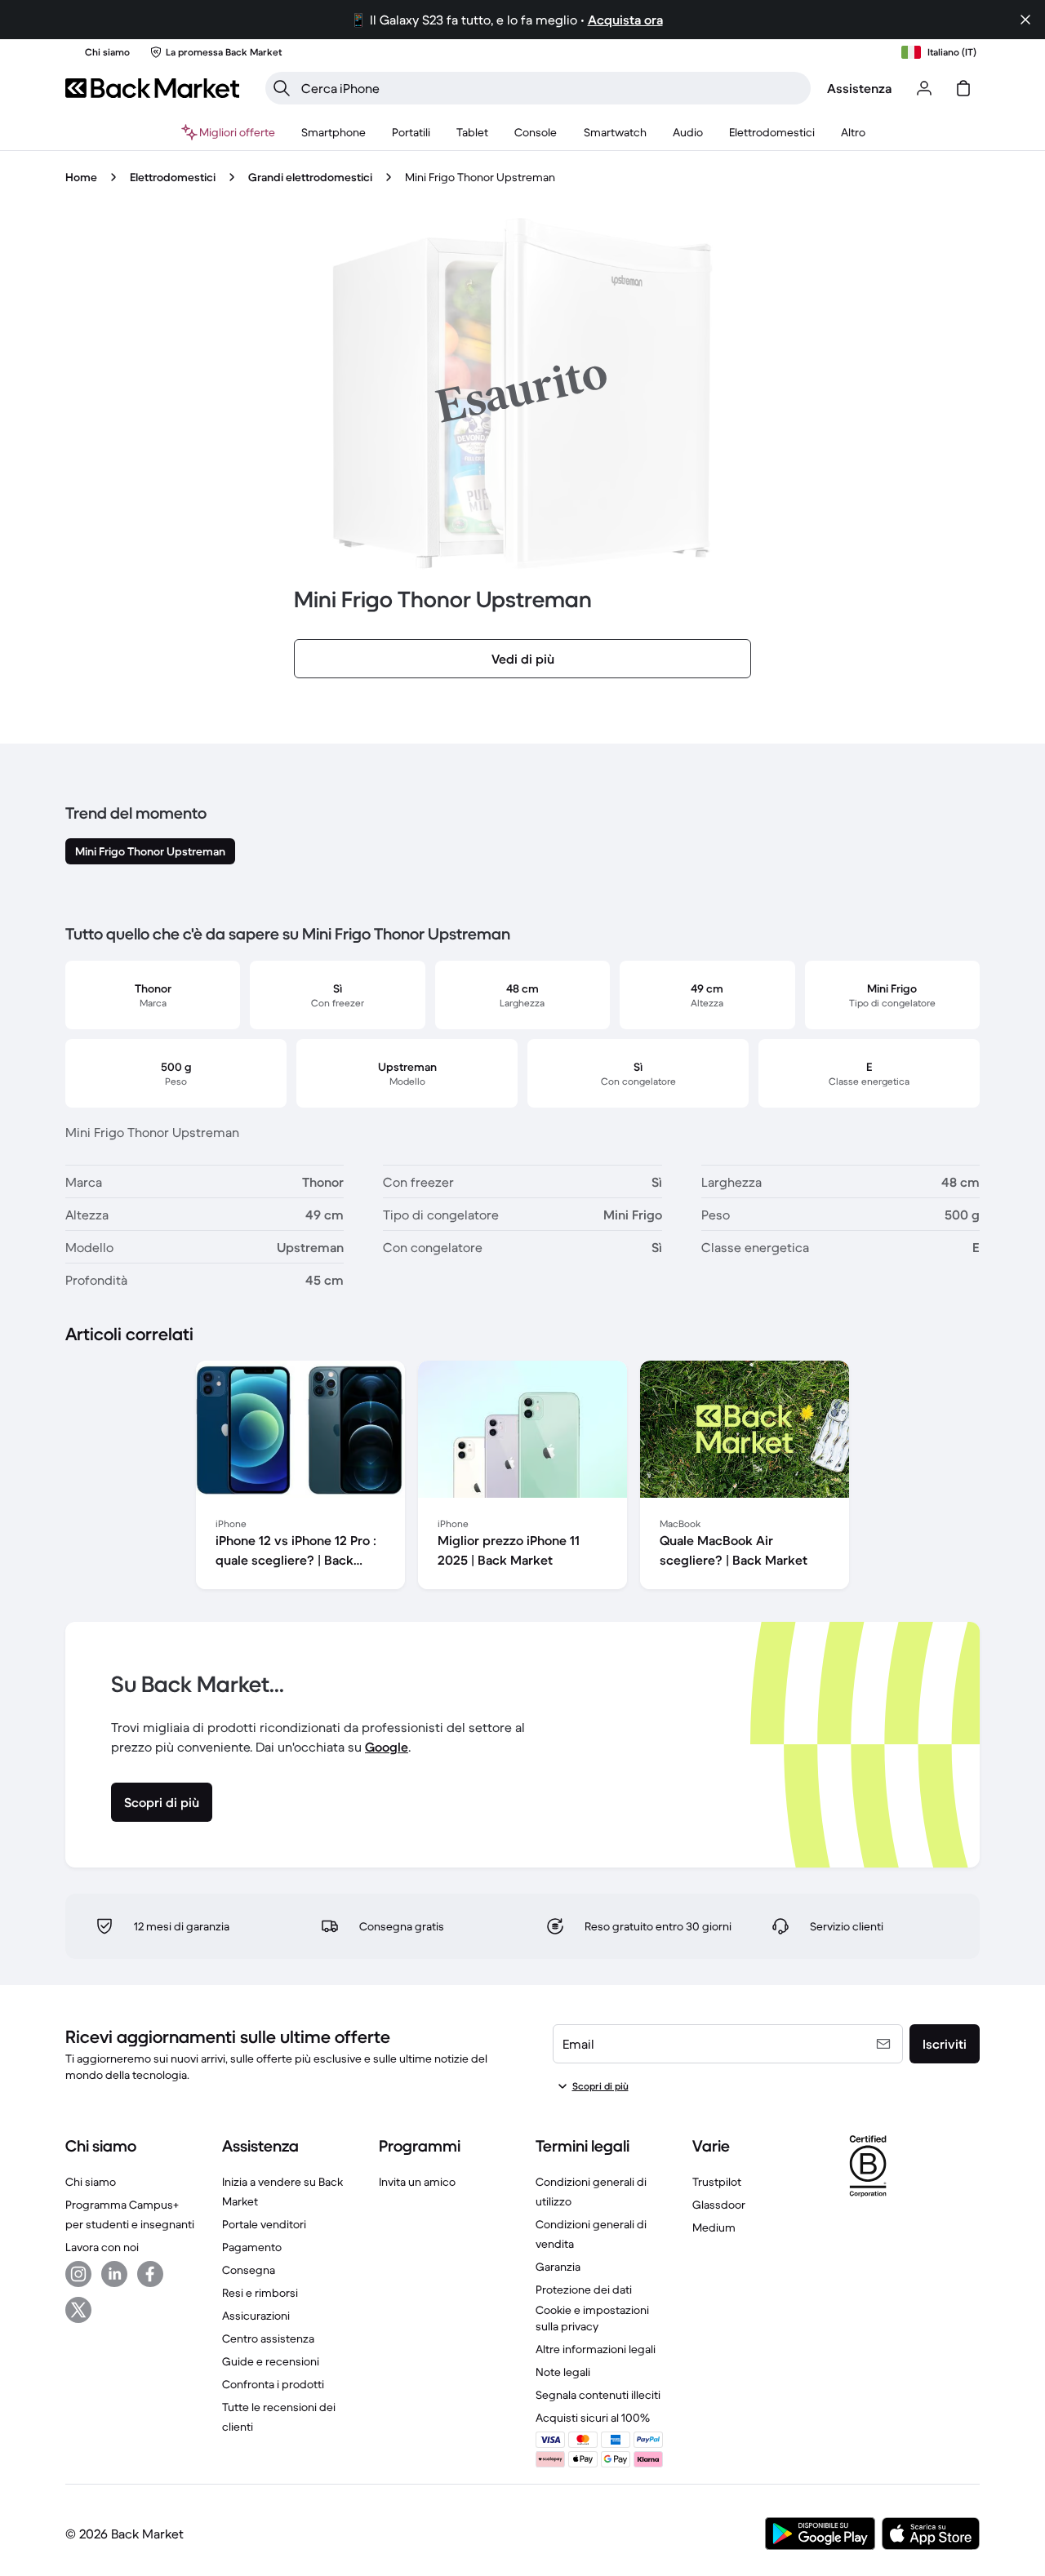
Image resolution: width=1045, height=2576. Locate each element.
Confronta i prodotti (273, 2384)
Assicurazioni (256, 2316)
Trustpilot (717, 2182)
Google (387, 1747)
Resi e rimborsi (260, 2293)
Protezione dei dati (584, 2290)
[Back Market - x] (78, 2310)
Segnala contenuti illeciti (598, 2395)
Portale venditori (264, 2224)
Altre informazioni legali (596, 2349)
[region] (522, 1478)
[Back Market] (152, 88)
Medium (714, 2227)
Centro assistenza (268, 2338)
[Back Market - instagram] (78, 2274)
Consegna (249, 2270)
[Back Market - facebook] (150, 2274)
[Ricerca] (282, 88)
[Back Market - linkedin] (114, 2274)
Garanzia (558, 2267)
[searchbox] (551, 88)
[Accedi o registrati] (924, 88)
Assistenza (859, 88)
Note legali (563, 2372)
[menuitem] (334, 132)
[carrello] (963, 88)
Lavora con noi (102, 2247)
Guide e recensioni (271, 2361)
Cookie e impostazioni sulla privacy (592, 2318)
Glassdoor (719, 2205)
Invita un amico (417, 2182)
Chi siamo (91, 2182)
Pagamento (252, 2247)
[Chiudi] (1025, 20)
